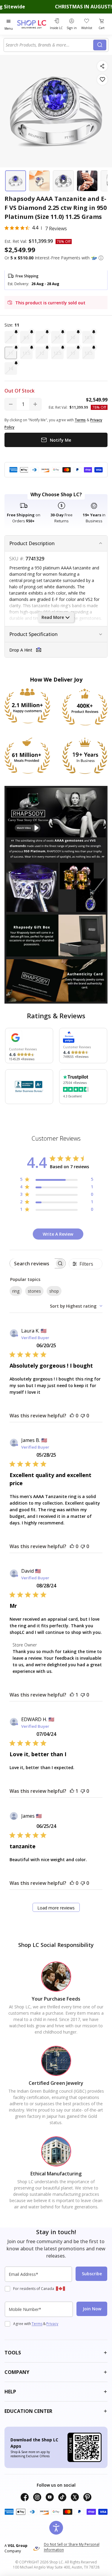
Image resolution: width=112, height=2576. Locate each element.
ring (16, 1291)
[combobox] (49, 45)
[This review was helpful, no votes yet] (72, 1416)
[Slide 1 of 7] (16, 181)
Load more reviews (56, 1908)
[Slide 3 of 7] (63, 181)
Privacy (52, 2324)
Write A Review (58, 1234)
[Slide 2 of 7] (39, 181)
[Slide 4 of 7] (87, 181)
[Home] (32, 24)
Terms (37, 2324)
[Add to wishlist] (102, 80)
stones (34, 1291)
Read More (53, 617)
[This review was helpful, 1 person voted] (72, 1695)
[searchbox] (32, 1263)
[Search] (100, 45)
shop (54, 1291)
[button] (101, 258)
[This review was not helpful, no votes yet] (83, 1416)
